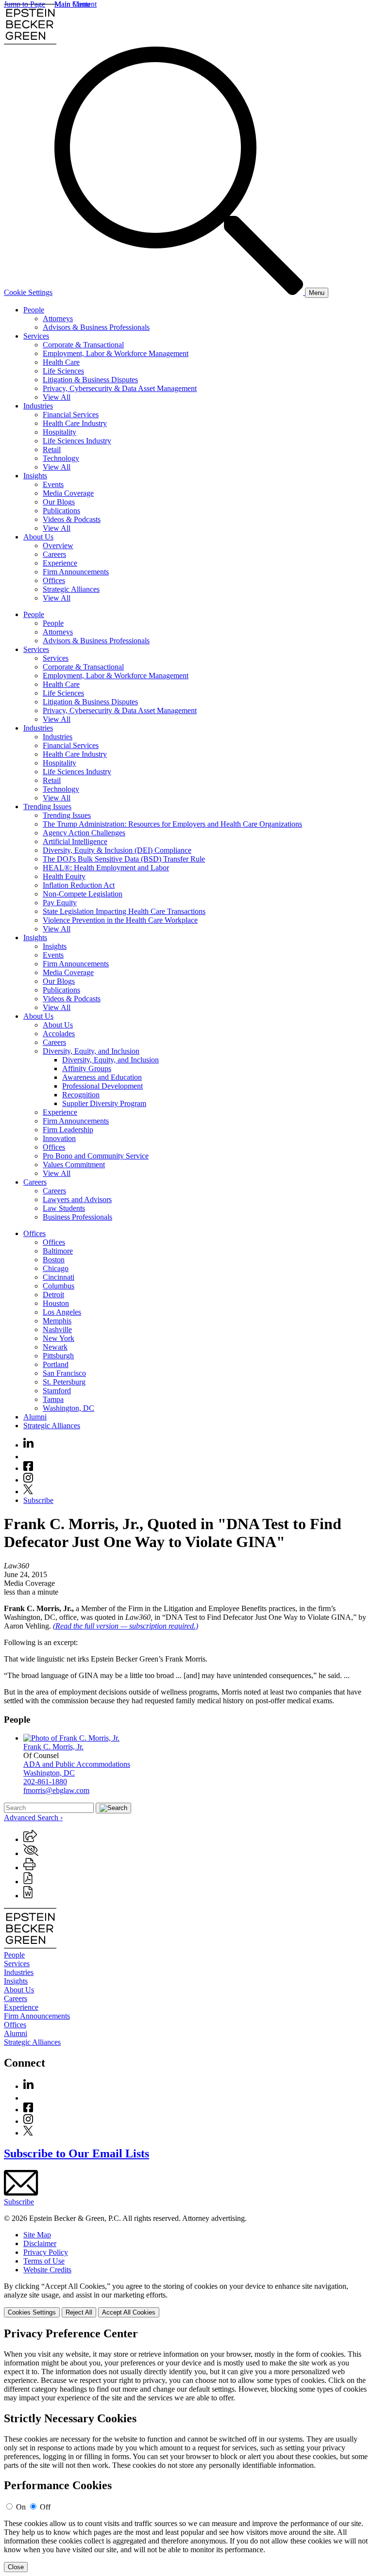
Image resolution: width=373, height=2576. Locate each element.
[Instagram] (29, 1480)
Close (16, 2567)
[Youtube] (28, 1457)
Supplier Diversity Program (104, 1103)
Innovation (59, 1138)
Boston (54, 1260)
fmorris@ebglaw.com (56, 1790)
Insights (35, 476)
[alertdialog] (186, 2450)
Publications (61, 511)
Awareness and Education (102, 1077)
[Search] (180, 292)
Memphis (57, 1321)
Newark (55, 1347)
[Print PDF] (28, 1882)
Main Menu (72, 4)
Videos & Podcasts (72, 519)
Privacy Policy (46, 2252)
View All (57, 397)
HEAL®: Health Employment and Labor (106, 868)
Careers (54, 554)
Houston (56, 1303)
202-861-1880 (45, 1782)
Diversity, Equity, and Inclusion (91, 1051)
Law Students (64, 1208)
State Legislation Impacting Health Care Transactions (124, 911)
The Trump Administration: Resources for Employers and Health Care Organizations (172, 824)
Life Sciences (63, 371)
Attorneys (58, 318)
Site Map (37, 2235)
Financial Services (71, 415)
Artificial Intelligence (75, 841)
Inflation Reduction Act (79, 885)
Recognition (81, 1095)
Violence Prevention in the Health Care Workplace (120, 920)
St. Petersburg (64, 1382)
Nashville (57, 1329)
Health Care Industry (75, 423)
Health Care (61, 362)
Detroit (53, 1295)
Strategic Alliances (71, 589)
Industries (38, 406)
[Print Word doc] (28, 1896)
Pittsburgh (58, 1356)
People (34, 310)
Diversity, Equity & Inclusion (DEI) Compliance (117, 850)
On (21, 2507)
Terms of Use (44, 2261)
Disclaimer (40, 2243)
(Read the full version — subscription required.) (126, 1626)
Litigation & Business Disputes (90, 380)
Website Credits (47, 2270)
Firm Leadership (68, 1130)
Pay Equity (60, 903)
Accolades (59, 1034)
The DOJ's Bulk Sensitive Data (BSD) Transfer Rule (124, 859)
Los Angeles (62, 1312)
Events (53, 484)
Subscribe (38, 1500)
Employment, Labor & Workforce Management (116, 353)
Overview (58, 546)
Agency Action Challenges (84, 833)
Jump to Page (25, 4)
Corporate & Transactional (83, 345)
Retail (52, 449)
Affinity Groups (87, 1068)
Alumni (35, 1417)
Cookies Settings (32, 2312)
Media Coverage (68, 493)
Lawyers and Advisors (77, 1199)
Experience (60, 563)
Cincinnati (59, 1277)
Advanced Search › (33, 1818)
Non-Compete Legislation (83, 894)
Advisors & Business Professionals (96, 327)
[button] (30, 1839)
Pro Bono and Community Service (96, 1156)
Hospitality (59, 432)
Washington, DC (68, 1408)
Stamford (57, 1391)
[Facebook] (28, 1468)
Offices (54, 580)
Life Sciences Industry (77, 441)
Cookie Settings (28, 292)
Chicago (56, 1268)
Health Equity (64, 876)
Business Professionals (77, 1217)
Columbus (59, 1286)
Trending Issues (47, 807)
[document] (186, 2450)
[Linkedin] (28, 1445)
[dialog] (186, 2300)
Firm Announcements (76, 572)
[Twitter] (28, 1492)
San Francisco (64, 1373)
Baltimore (58, 1251)
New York (59, 1338)
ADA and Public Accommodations (77, 1764)
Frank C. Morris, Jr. (53, 1747)
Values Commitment (74, 1165)
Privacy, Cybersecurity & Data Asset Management (120, 388)
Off (45, 2507)
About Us (38, 537)
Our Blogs (59, 502)
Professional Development (102, 1086)
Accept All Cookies (129, 2312)
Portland (56, 1364)
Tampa (53, 1399)
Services (36, 336)
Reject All (79, 2312)
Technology (61, 458)
